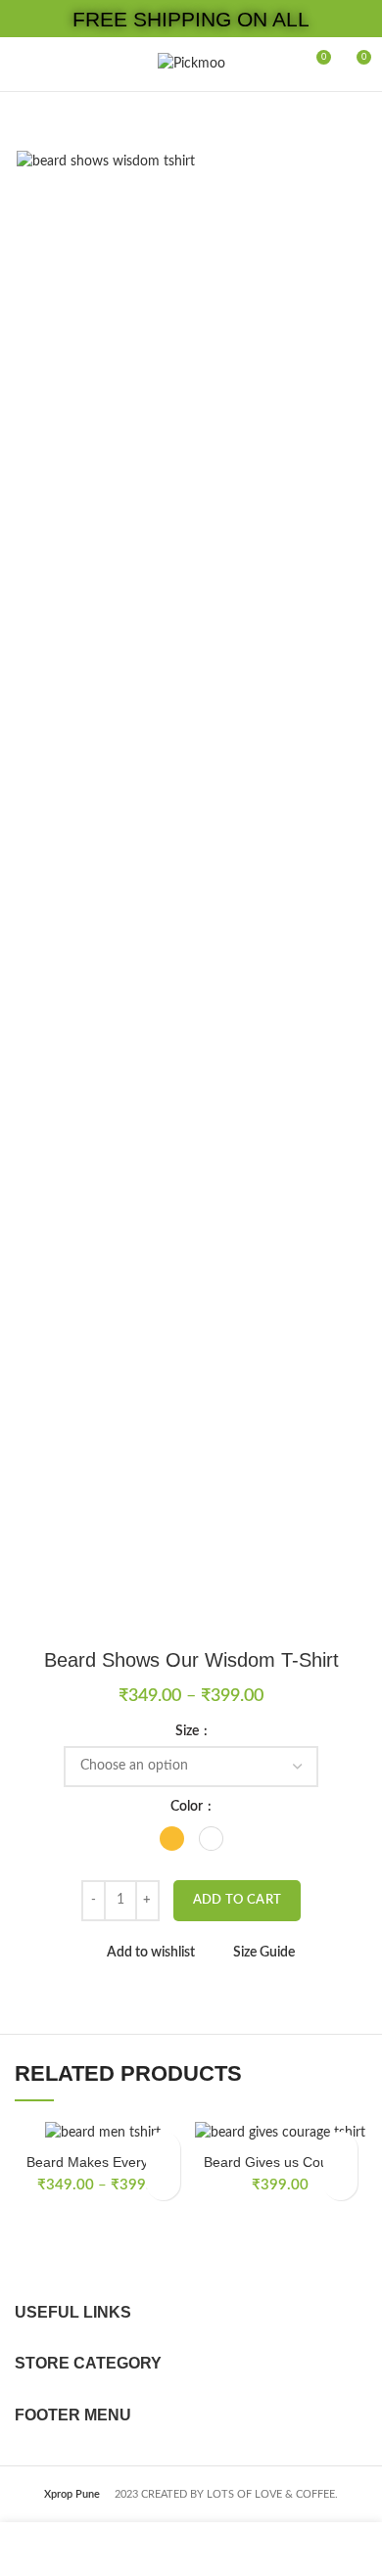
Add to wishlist (151, 1953)
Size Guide (264, 1953)
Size (189, 1731)
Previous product (318, 121)
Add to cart (237, 1900)
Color (188, 1807)
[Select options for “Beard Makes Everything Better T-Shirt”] (163, 2183)
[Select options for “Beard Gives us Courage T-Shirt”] (340, 2183)
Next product (358, 121)
